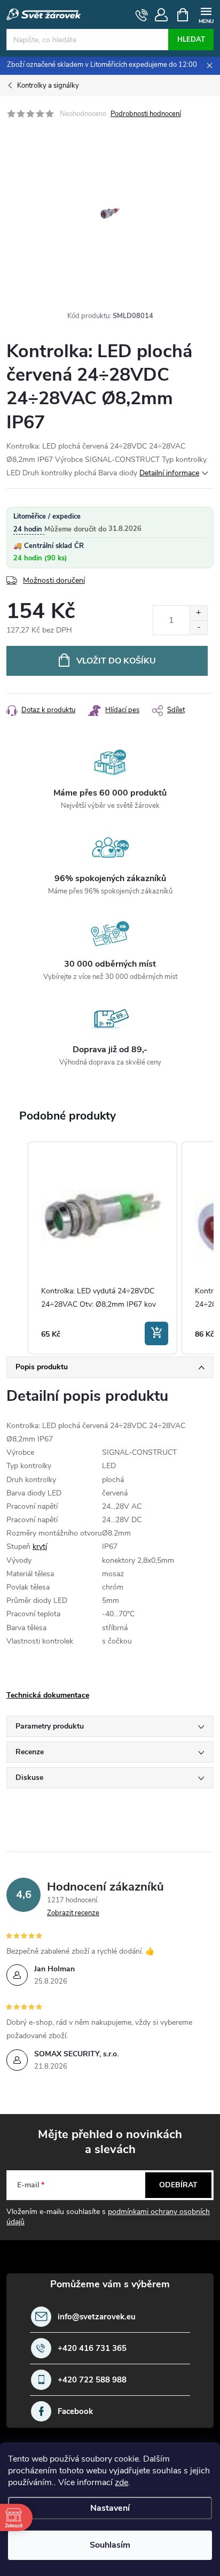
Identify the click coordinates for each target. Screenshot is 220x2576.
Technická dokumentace (48, 1695)
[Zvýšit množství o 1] (198, 613)
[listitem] (103, 1248)
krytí (40, 1547)
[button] (17, 1248)
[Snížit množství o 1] (198, 627)
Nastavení (110, 2508)
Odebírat (178, 2185)
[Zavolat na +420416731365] (142, 15)
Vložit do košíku (116, 661)
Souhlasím (110, 2545)
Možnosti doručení (54, 580)
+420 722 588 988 (92, 2380)
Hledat (191, 40)
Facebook (75, 2412)
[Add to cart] (156, 1333)
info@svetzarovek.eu (97, 2317)
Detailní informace (169, 473)
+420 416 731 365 (92, 2349)
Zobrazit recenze (73, 1913)
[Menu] (206, 14)
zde (121, 2482)
